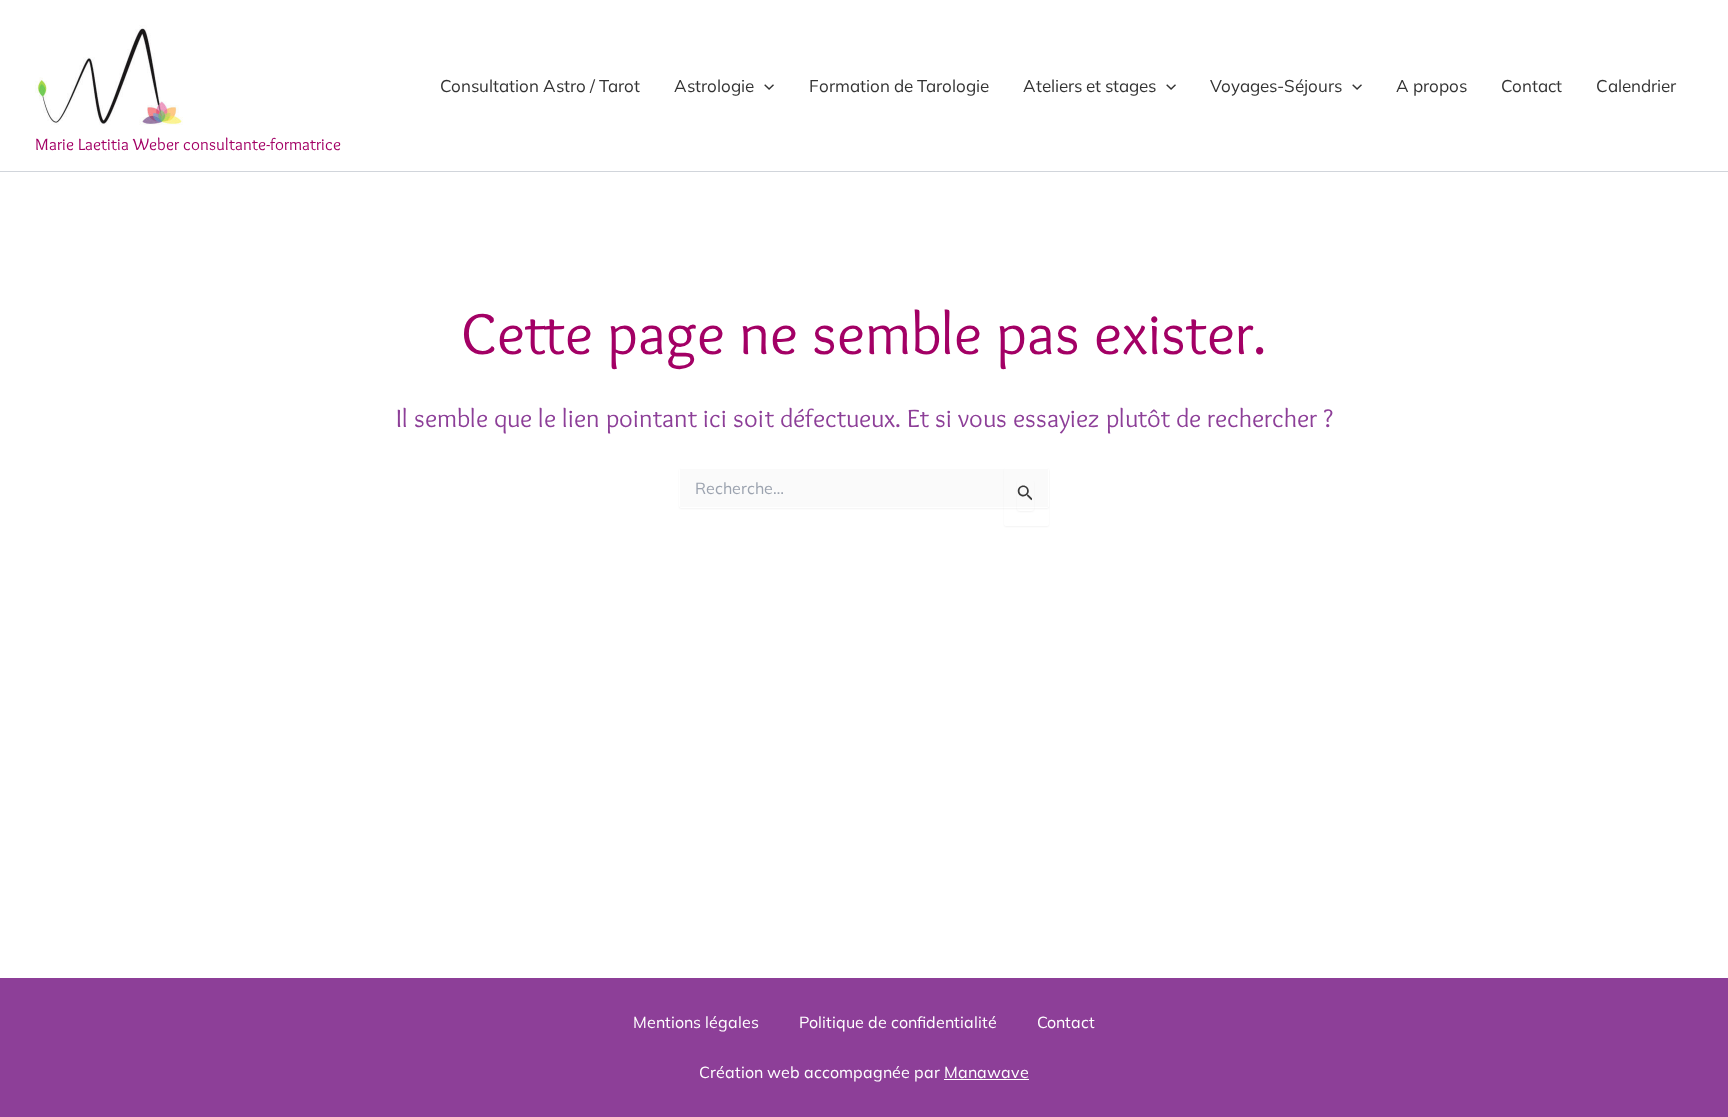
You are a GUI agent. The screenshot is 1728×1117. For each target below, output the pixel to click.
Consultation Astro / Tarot (540, 85)
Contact (1531, 85)
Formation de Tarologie (899, 85)
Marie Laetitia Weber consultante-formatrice (188, 144)
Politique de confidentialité (898, 1022)
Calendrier (1636, 85)
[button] (764, 86)
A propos (1431, 85)
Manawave (986, 1072)
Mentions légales (696, 1022)
